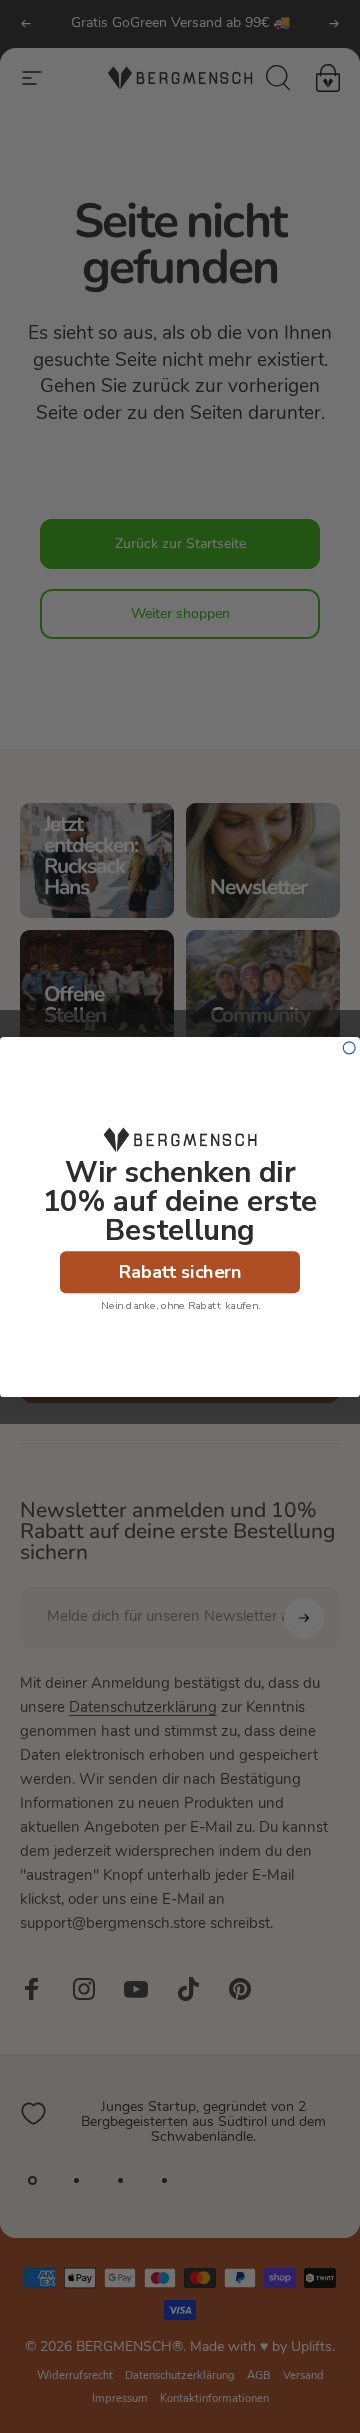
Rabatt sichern (180, 1271)
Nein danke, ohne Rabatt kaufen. (180, 1305)
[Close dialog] (349, 1047)
